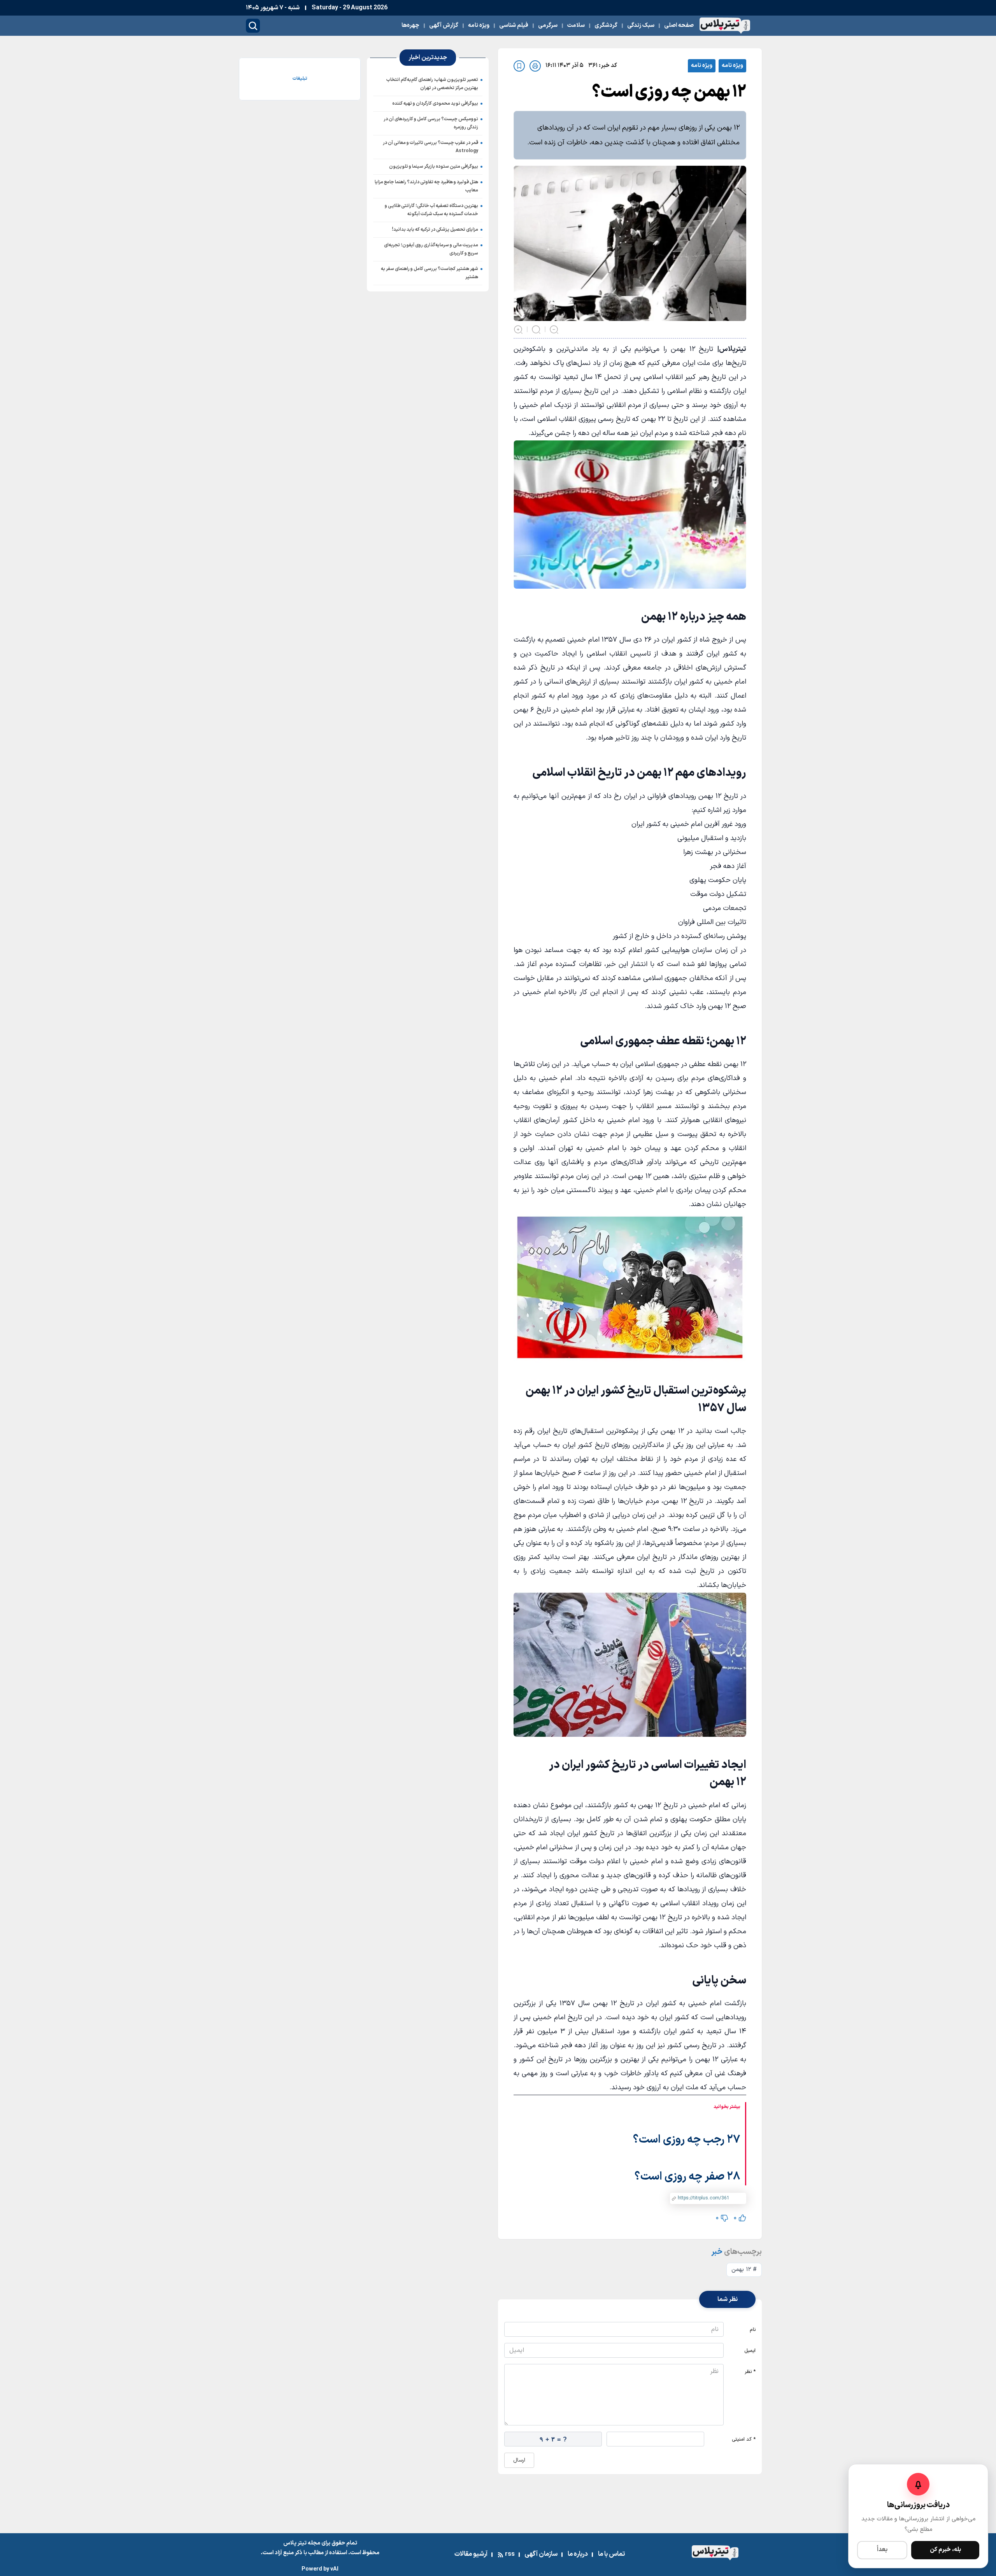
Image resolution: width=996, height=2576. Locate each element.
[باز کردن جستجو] (253, 26)
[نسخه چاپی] (535, 66)
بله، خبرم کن (945, 2550)
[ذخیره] (519, 66)
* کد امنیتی (744, 2439)
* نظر (750, 2372)
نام (753, 2330)
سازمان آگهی (541, 2554)
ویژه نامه (732, 66)
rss (510, 2554)
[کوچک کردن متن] (554, 330)
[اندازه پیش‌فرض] (536, 330)
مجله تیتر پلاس (302, 2543)
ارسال (519, 2460)
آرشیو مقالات (471, 2554)
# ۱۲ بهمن (744, 2270)
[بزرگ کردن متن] (518, 330)
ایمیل (750, 2351)
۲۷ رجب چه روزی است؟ (687, 2140)
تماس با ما (611, 2554)
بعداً (882, 2550)
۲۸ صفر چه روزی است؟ (687, 2177)
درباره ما (578, 2554)
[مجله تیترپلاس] (725, 26)
